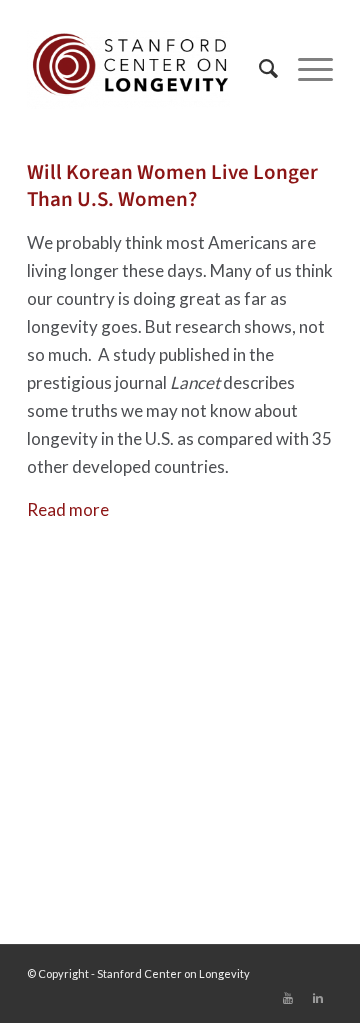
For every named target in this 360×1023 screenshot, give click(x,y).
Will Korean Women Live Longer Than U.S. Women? (172, 185)
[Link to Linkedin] (318, 998)
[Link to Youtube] (288, 998)
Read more (68, 509)
